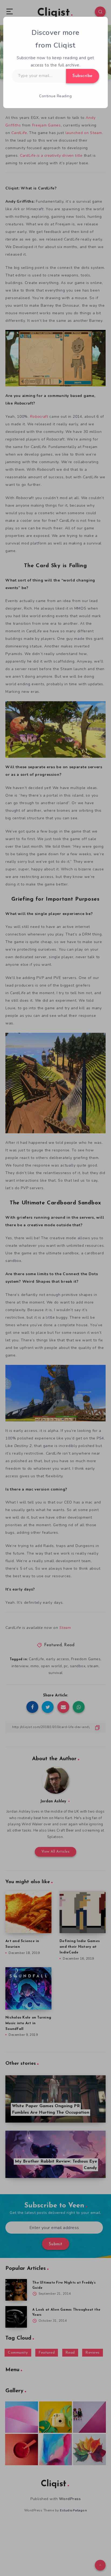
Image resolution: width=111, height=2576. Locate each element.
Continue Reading (55, 96)
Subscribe (83, 76)
